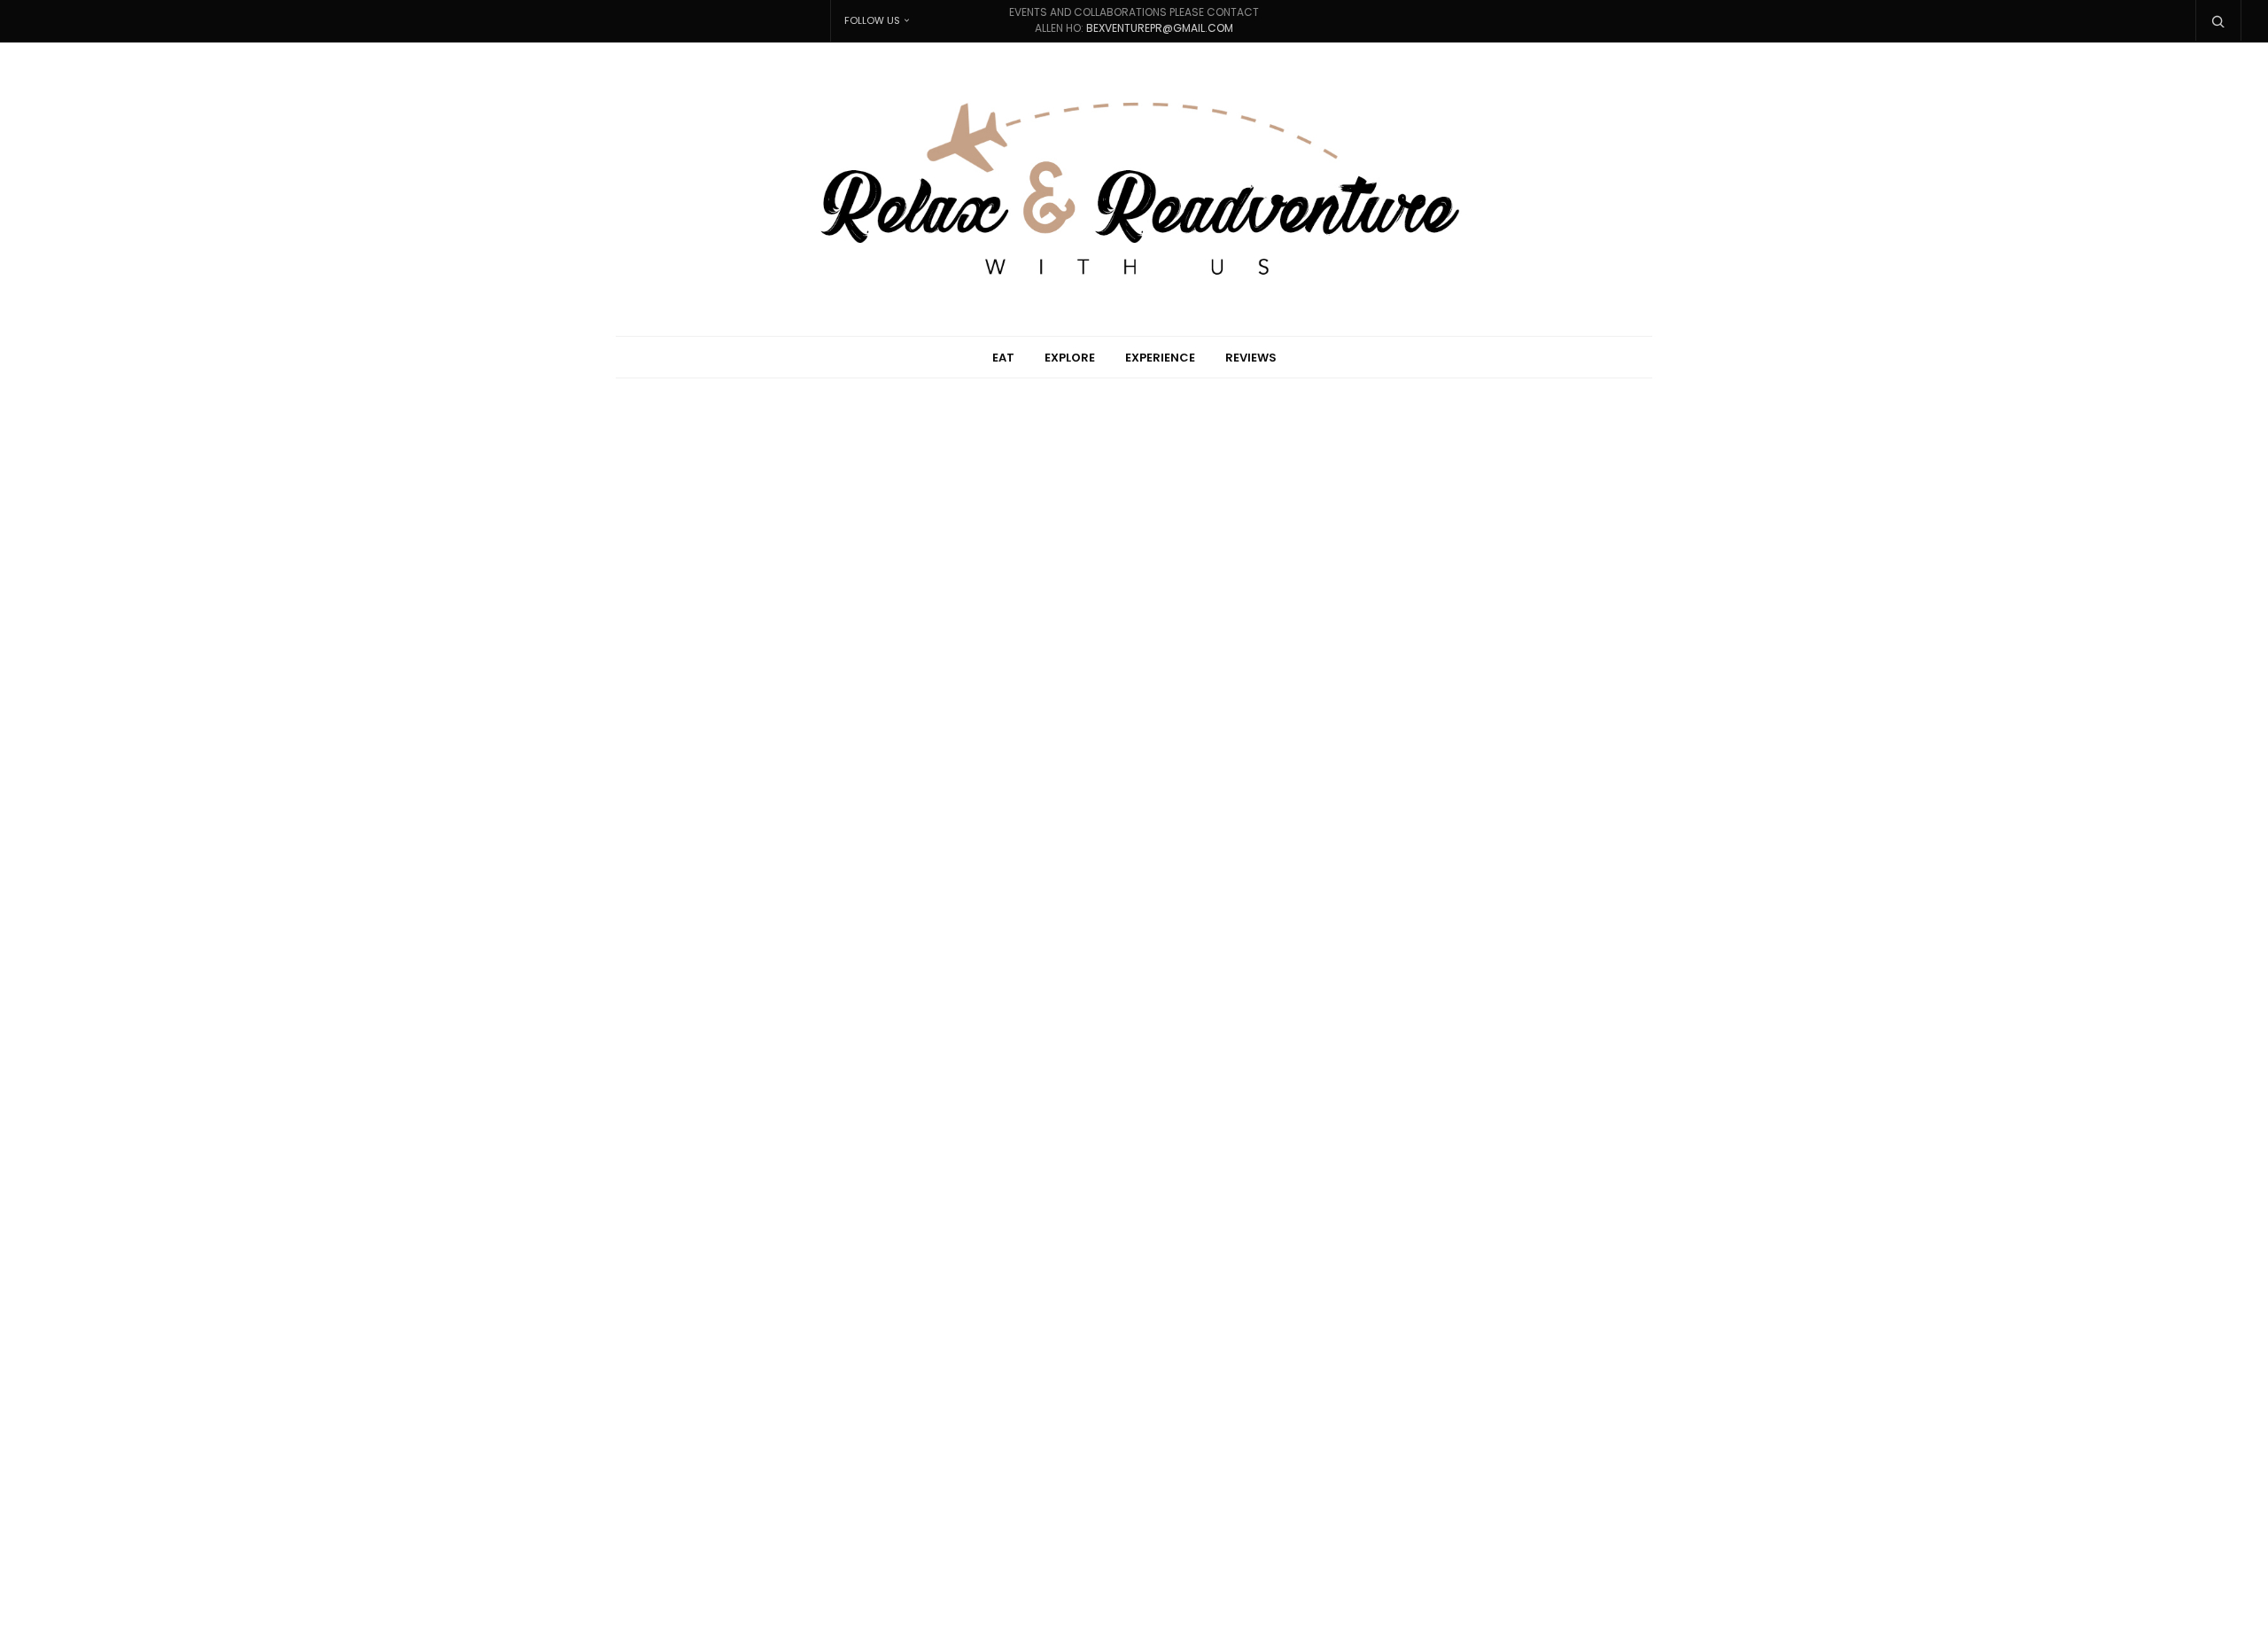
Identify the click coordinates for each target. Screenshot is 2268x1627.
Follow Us (872, 20)
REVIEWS (1251, 358)
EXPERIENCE (1160, 358)
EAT (1003, 358)
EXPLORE (1070, 358)
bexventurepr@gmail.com (1160, 28)
